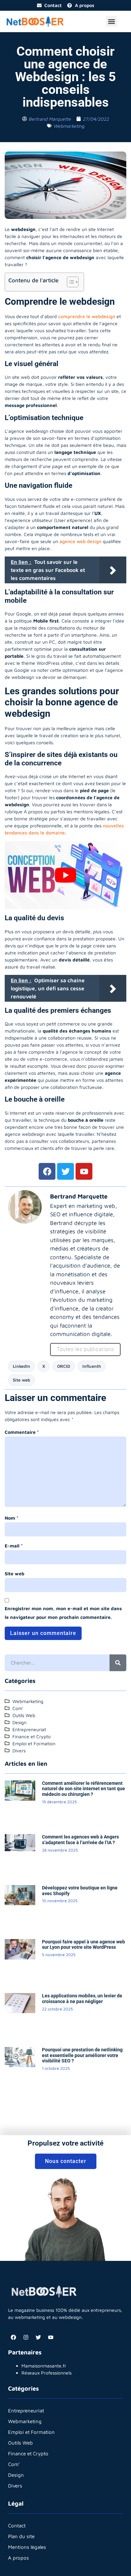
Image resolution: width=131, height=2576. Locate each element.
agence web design (80, 541)
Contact (17, 2526)
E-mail (14, 1546)
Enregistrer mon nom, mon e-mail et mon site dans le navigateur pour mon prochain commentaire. (63, 1613)
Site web (21, 1380)
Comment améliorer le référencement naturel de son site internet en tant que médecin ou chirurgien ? (83, 1789)
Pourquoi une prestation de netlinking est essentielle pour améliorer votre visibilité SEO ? (82, 2055)
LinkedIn (21, 1366)
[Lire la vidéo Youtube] (65, 875)
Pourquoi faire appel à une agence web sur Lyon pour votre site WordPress (83, 1945)
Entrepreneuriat (26, 2411)
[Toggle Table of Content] (69, 282)
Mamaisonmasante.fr (44, 2366)
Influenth (92, 1366)
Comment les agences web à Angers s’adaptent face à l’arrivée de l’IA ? (80, 1840)
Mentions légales (27, 2547)
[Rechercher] (118, 1663)
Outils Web (20, 2443)
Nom (12, 1518)
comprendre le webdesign (87, 316)
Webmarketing (69, 126)
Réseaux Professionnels (47, 2373)
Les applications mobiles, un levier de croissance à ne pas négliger (82, 1999)
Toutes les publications (85, 1349)
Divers (15, 2486)
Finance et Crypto (28, 2453)
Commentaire (22, 1432)
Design (16, 2475)
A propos (18, 2558)
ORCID (64, 1366)
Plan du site (21, 2536)
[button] (111, 21)
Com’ (14, 2464)
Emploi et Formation (31, 2432)
